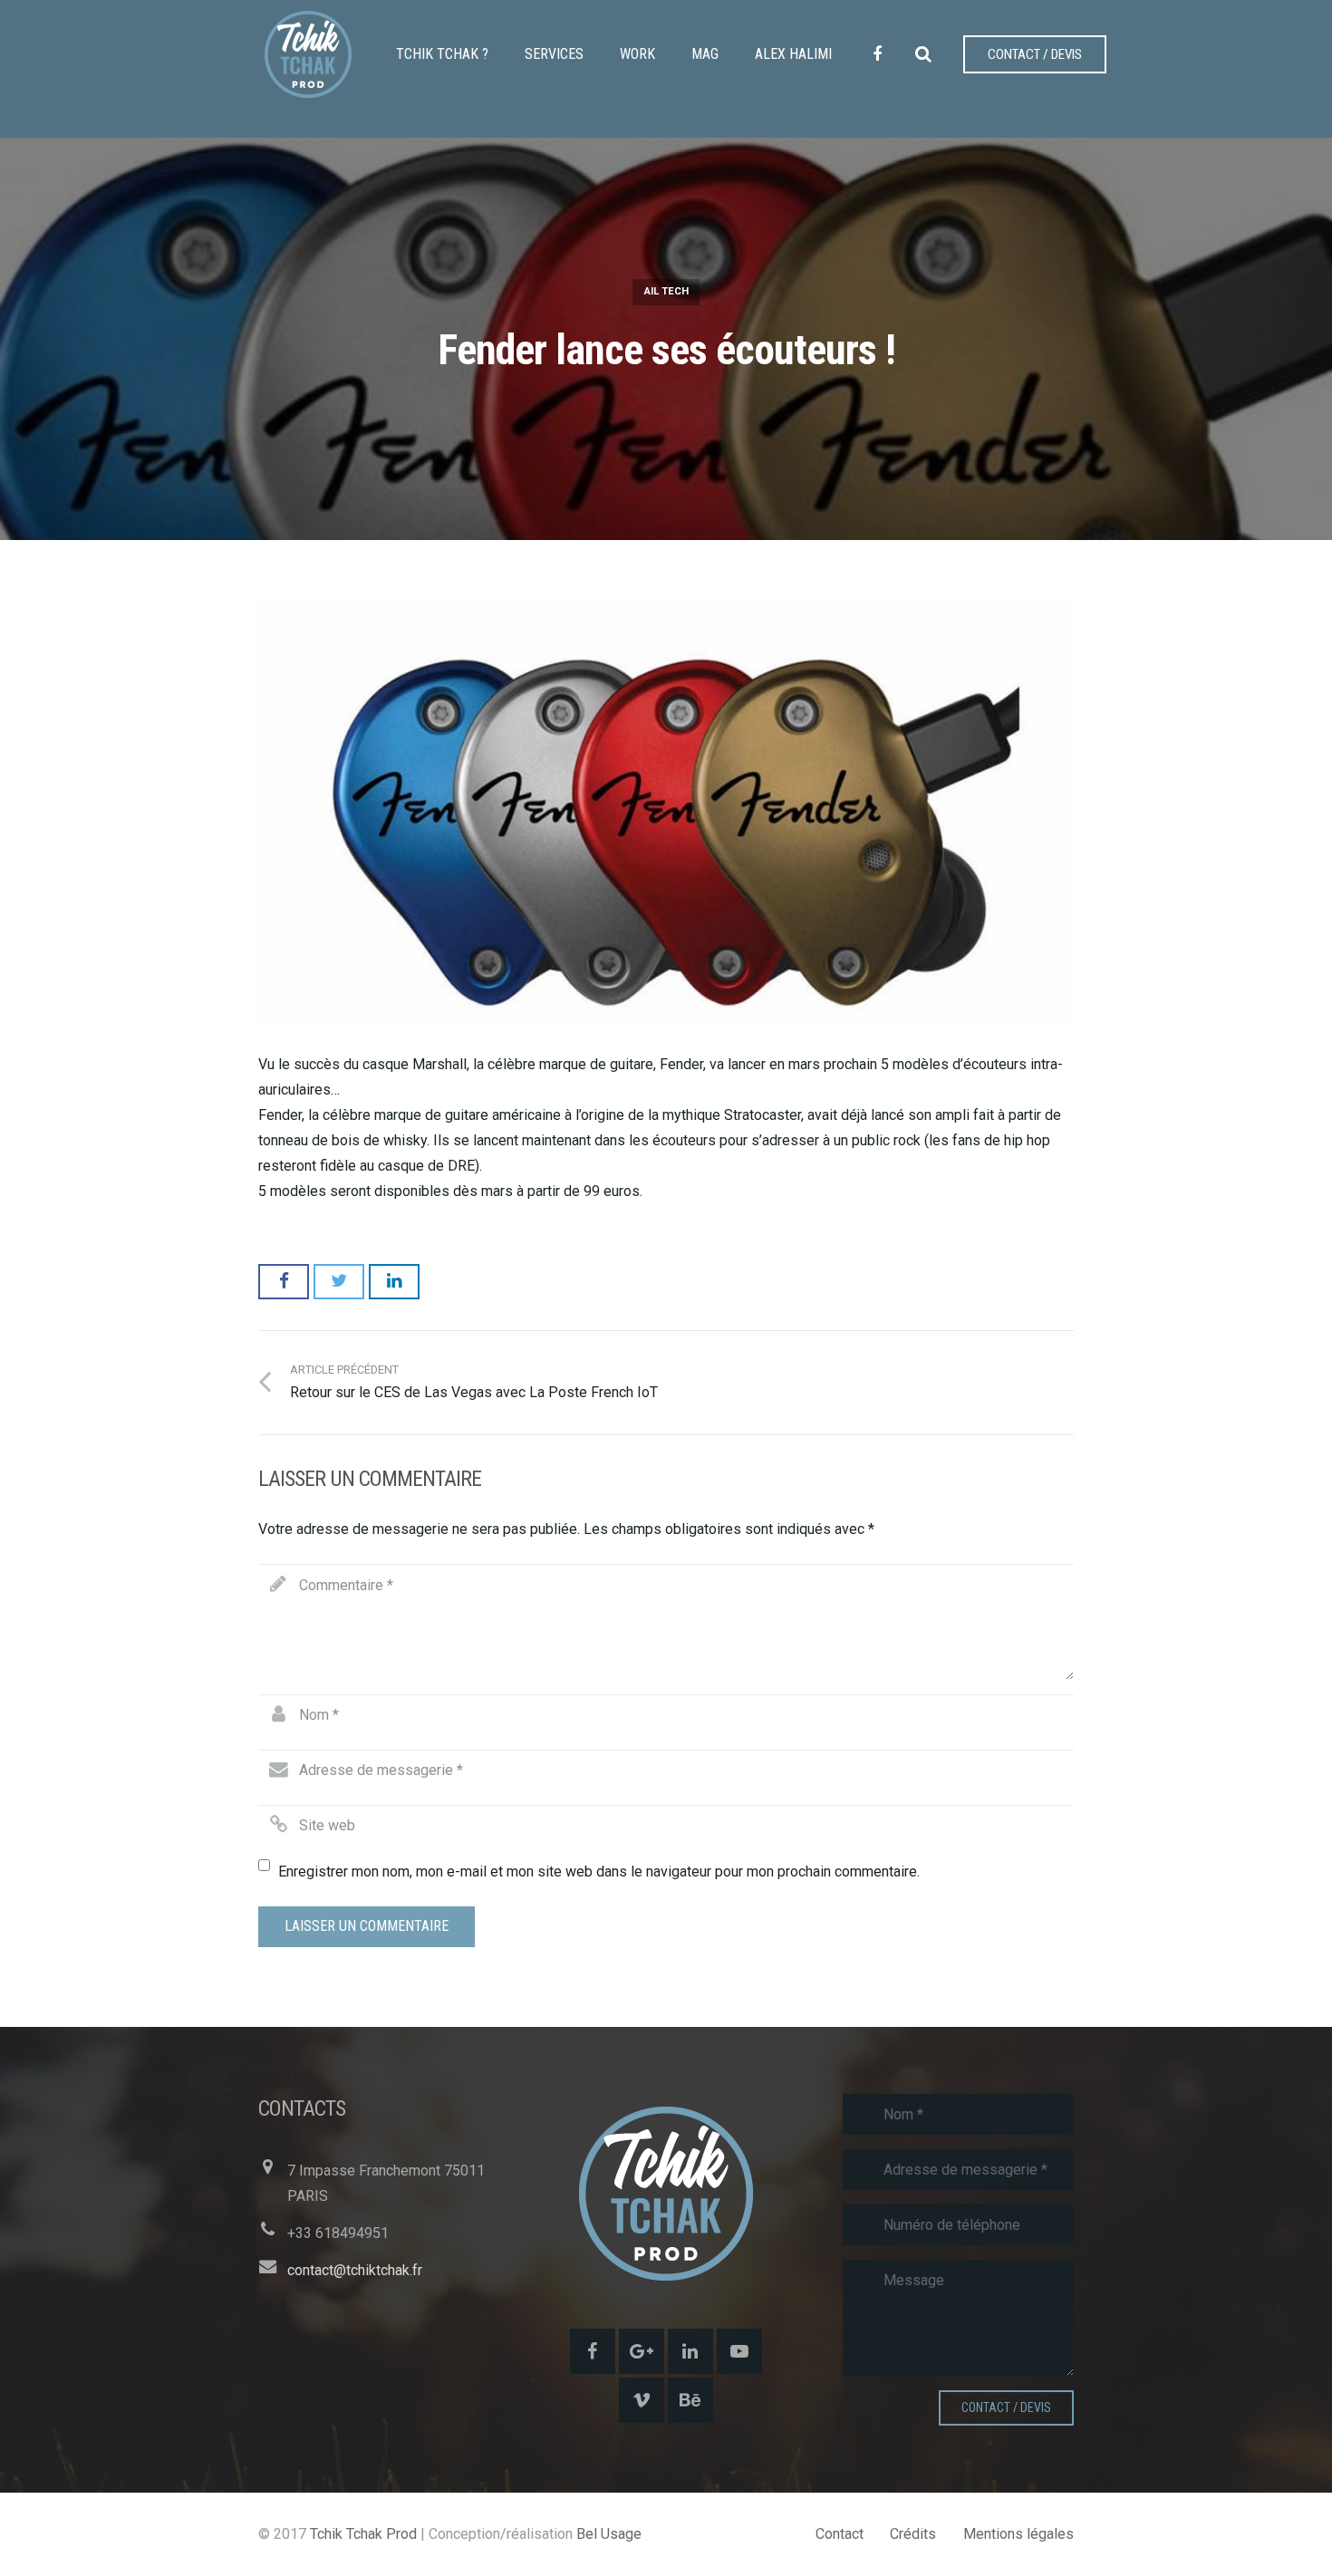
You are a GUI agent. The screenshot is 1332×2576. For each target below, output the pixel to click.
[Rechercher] (923, 55)
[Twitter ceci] (339, 1281)
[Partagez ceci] (284, 1281)
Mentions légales (1018, 2534)
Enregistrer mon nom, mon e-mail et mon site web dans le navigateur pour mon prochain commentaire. (599, 1872)
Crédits (913, 2534)
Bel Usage (609, 2534)
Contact (840, 2534)
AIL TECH (666, 291)
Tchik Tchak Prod (363, 2534)
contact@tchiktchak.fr (355, 2270)
